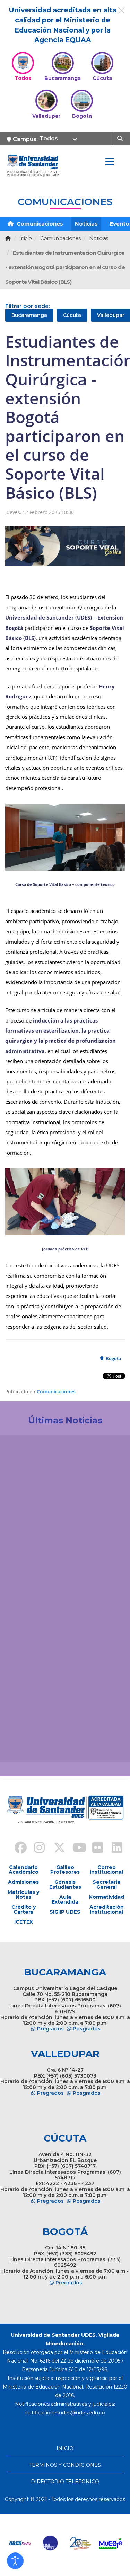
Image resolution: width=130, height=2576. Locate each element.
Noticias (86, 224)
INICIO (65, 2448)
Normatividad (106, 1897)
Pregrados (50, 2029)
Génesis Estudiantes (65, 1885)
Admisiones (23, 1882)
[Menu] (110, 162)
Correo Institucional (106, 1870)
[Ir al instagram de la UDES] (36, 1849)
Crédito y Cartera (24, 1909)
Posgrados (87, 2029)
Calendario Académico (24, 1870)
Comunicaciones (39, 224)
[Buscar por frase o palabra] (121, 138)
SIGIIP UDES (65, 1912)
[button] (15, 2561)
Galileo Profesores (65, 1870)
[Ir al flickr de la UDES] (94, 1849)
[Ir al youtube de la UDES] (75, 1849)
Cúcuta (72, 315)
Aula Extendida (65, 1899)
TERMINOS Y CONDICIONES (65, 2465)
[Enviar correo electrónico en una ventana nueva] (65, 2413)
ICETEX (24, 1922)
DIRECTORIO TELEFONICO (65, 2482)
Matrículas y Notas (23, 1895)
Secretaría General (106, 1885)
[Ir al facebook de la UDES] (17, 1849)
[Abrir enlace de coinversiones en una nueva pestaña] (81, 2543)
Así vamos (24, 1745)
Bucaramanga (29, 315)
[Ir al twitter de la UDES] (55, 1849)
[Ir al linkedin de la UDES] (114, 1849)
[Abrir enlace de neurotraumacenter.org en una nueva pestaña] (20, 2543)
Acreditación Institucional (107, 1909)
